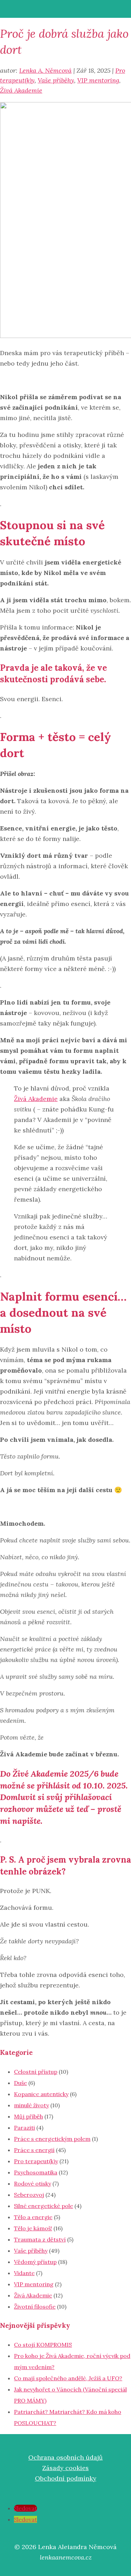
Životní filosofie (35, 2307)
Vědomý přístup (35, 2262)
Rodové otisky (32, 2183)
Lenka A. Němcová (45, 70)
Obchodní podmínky (66, 2478)
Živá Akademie (21, 90)
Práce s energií (34, 2150)
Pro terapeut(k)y (36, 2161)
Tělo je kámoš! (33, 2228)
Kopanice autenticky (41, 2094)
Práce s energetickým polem (52, 2139)
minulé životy (31, 2105)
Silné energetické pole (43, 2206)
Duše (20, 2083)
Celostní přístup (36, 2072)
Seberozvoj (29, 2195)
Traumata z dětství (40, 2239)
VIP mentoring (98, 80)
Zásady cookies (65, 2468)
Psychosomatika (36, 2172)
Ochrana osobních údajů (65, 2457)
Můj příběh (28, 2116)
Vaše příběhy (56, 80)
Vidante (24, 2273)
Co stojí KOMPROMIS (43, 2345)
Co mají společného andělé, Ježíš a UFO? (68, 2378)
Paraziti (24, 2128)
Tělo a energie (33, 2217)
